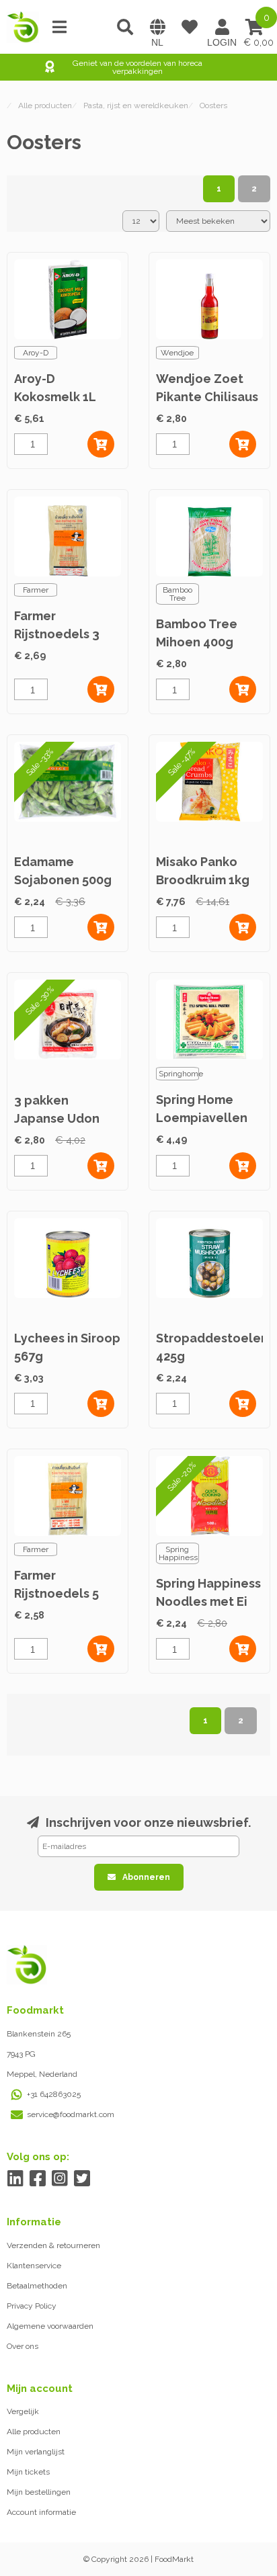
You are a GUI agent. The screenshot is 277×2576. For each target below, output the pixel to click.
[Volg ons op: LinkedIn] (15, 2179)
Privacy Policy (32, 2306)
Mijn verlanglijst (36, 2452)
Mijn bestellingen (39, 2492)
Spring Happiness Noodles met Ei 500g (208, 1601)
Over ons (23, 2346)
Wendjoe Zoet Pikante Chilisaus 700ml (207, 397)
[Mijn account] (222, 27)
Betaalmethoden (37, 2286)
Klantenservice (34, 2266)
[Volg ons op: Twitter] (82, 2179)
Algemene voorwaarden (50, 2326)
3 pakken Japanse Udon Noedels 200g (57, 1118)
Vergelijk (23, 2411)
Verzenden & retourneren (53, 2245)
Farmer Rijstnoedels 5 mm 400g (56, 1593)
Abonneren (146, 1877)
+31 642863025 (54, 2094)
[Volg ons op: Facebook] (37, 2179)
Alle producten (34, 2432)
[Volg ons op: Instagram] (60, 2179)
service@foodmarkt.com (71, 2114)
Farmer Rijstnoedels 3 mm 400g (57, 634)
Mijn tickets (28, 2472)
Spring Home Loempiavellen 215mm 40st (202, 1118)
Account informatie (41, 2512)
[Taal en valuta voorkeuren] (157, 27)
